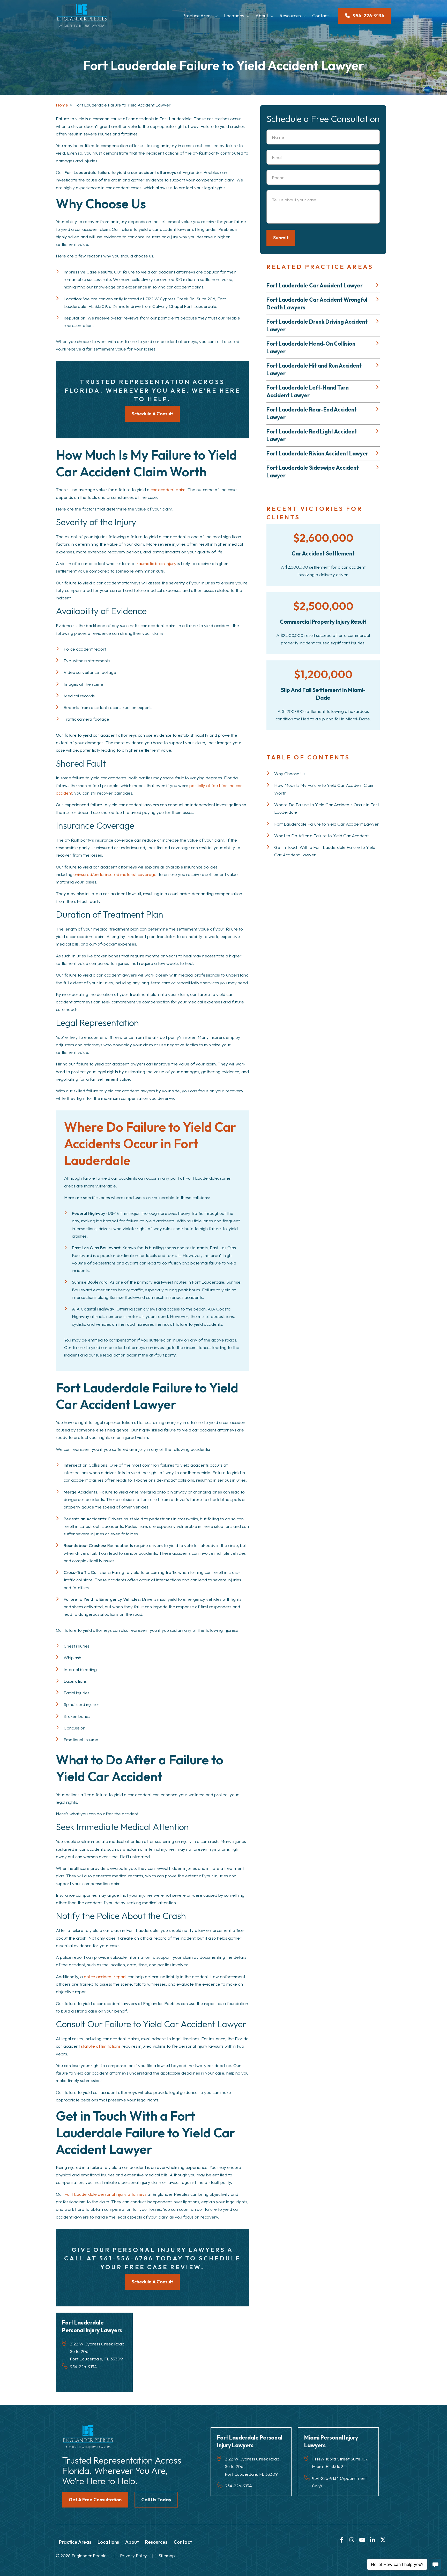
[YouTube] (362, 2540)
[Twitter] (383, 2540)
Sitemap (167, 2555)
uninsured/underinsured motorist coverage (115, 874)
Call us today (156, 2500)
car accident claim (168, 489)
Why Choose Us (290, 773)
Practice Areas (198, 16)
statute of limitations (101, 2046)
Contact (321, 16)
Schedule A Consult (152, 414)
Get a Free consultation (95, 2500)
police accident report (105, 1976)
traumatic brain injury (156, 563)
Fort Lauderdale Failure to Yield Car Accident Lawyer (327, 824)
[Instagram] (352, 2540)
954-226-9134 (83, 2367)
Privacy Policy (133, 2555)
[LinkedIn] (373, 2540)
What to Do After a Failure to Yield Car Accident (321, 836)
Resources (290, 16)
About (262, 16)
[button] (218, 16)
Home (62, 105)
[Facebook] (341, 2540)
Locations (234, 16)
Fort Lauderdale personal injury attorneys (105, 2194)
